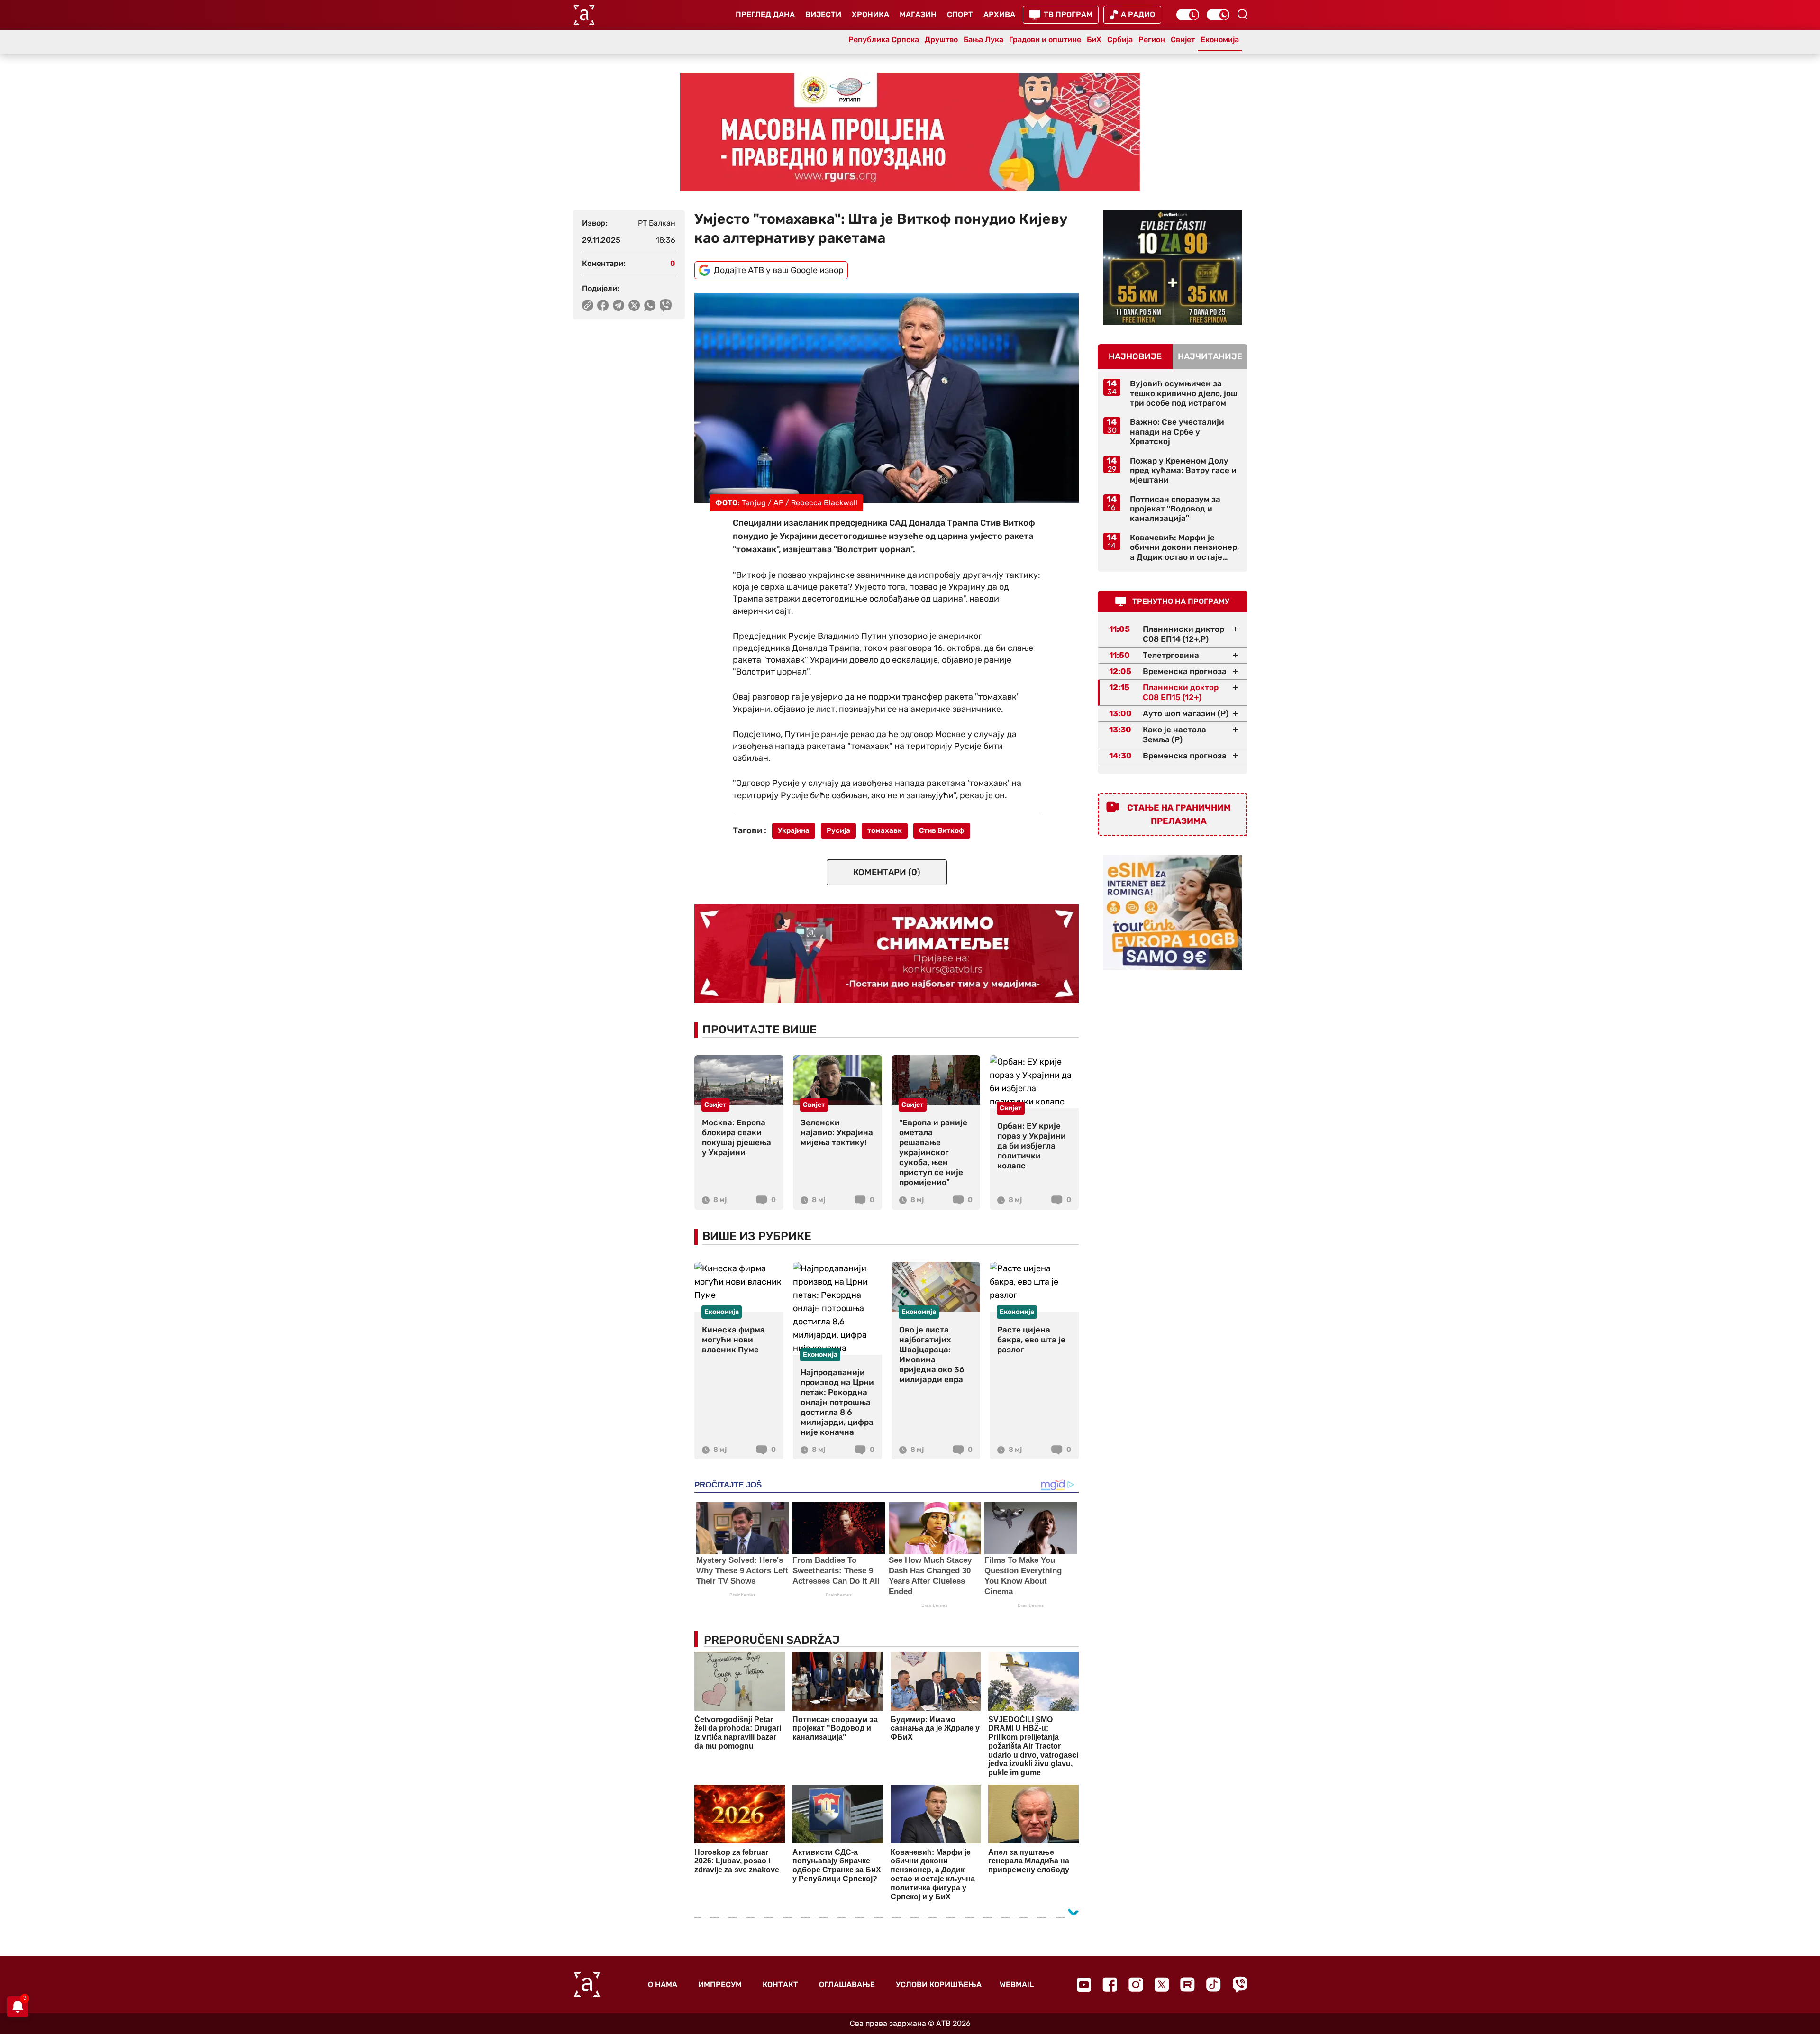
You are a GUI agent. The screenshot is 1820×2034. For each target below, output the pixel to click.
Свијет (1183, 40)
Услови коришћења (939, 1984)
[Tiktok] (1214, 1984)
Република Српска (884, 40)
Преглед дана (765, 14)
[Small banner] (1173, 268)
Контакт (780, 1984)
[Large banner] (910, 132)
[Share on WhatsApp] (650, 305)
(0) (887, 872)
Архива (999, 14)
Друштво (941, 40)
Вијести (823, 14)
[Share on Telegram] (619, 305)
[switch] (1188, 15)
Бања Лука (983, 40)
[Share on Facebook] (603, 305)
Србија (1120, 40)
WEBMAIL (1017, 1984)
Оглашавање (847, 1984)
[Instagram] (1136, 1984)
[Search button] (1242, 14)
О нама (663, 1984)
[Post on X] (634, 305)
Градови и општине (1045, 40)
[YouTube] (1084, 1985)
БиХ (1094, 40)
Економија (1220, 40)
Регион (1152, 40)
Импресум (720, 1984)
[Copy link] (588, 305)
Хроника (870, 14)
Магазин (918, 14)
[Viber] (1240, 1984)
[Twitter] (1162, 1984)
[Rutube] (1188, 1984)
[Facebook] (1110, 1984)
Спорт (960, 14)
